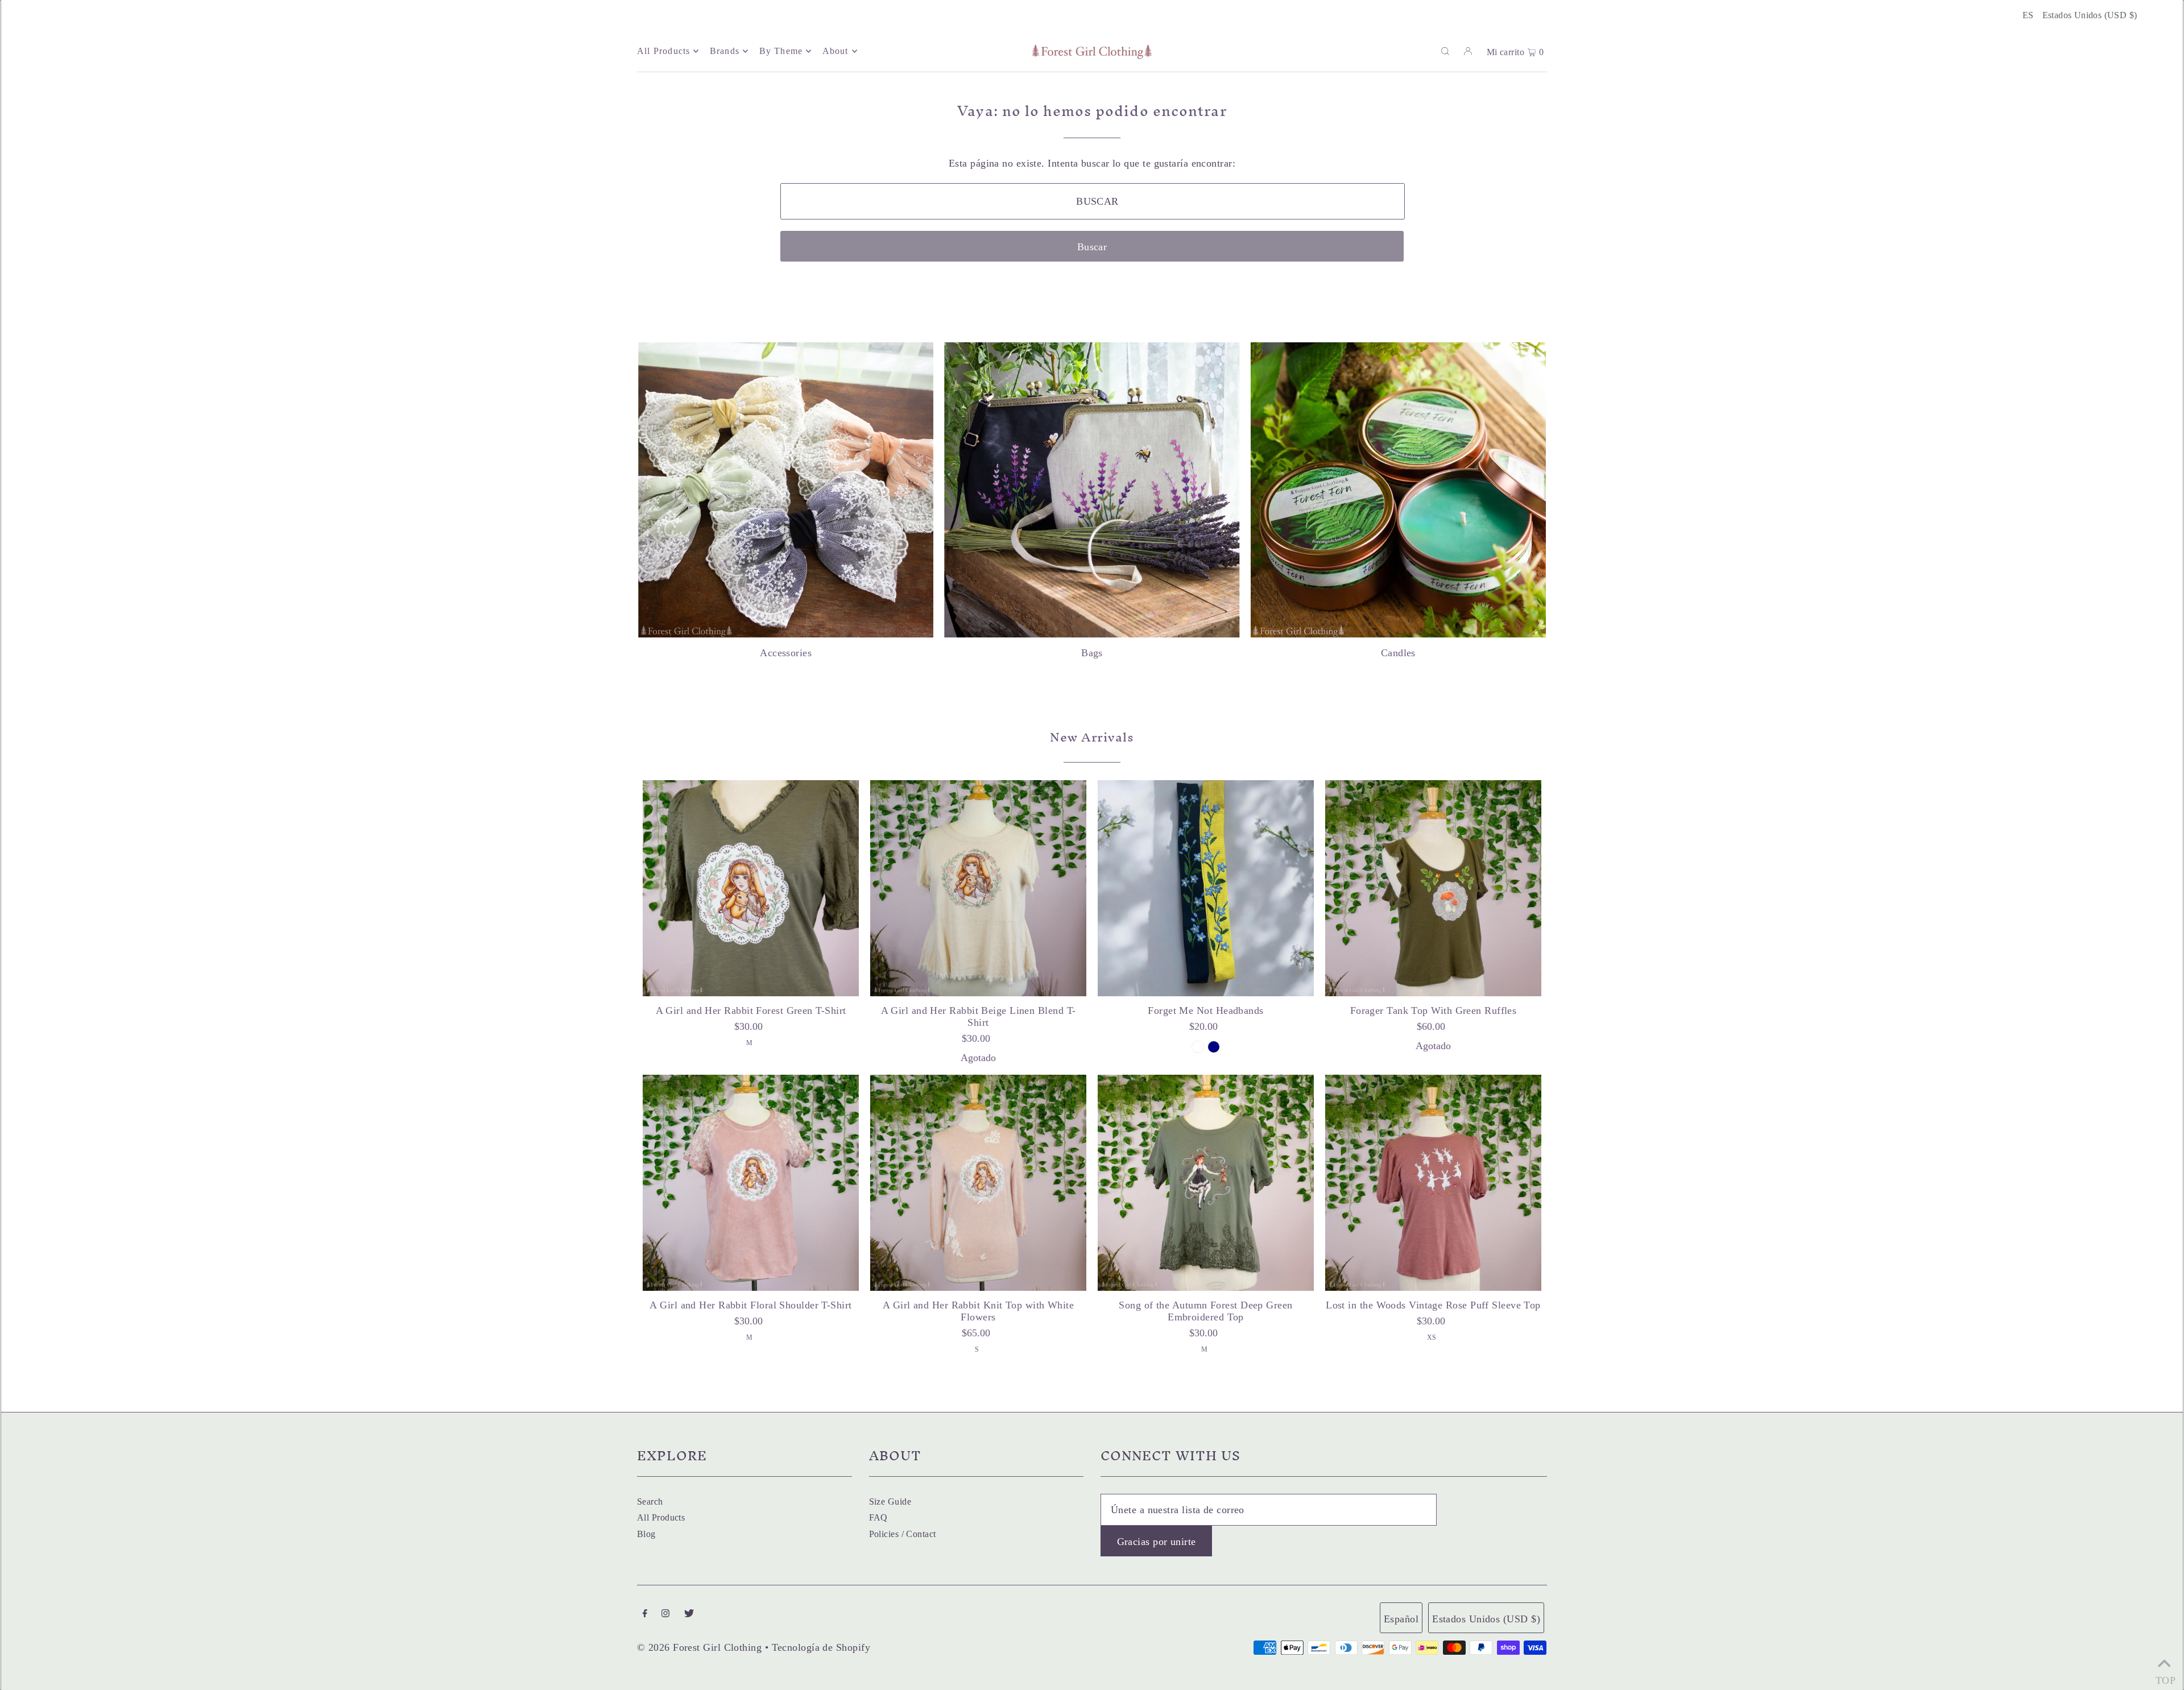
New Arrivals (1092, 737)
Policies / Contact (903, 1534)
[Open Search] (1445, 51)
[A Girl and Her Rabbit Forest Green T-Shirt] (751, 888)
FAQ (878, 1517)
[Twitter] (689, 1614)
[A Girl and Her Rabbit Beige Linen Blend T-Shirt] (978, 888)
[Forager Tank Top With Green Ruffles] (1433, 888)
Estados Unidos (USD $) (2090, 15)
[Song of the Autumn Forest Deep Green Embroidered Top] (1206, 1183)
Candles (1398, 653)
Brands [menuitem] (725, 51)
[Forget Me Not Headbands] (1206, 888)
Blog (646, 1534)
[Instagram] (665, 1614)
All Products (661, 1517)
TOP (2164, 1677)
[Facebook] (645, 1614)
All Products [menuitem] (663, 51)
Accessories (786, 653)
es (2028, 15)
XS (1432, 1337)
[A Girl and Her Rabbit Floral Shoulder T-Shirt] (751, 1183)
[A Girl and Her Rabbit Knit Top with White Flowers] (978, 1183)
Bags (1092, 653)
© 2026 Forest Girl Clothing (699, 1647)
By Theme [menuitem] (781, 51)
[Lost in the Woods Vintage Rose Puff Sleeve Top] (1433, 1183)
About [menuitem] (835, 51)
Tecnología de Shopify (821, 1647)
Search (650, 1501)
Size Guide (890, 1501)
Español (1401, 1619)
